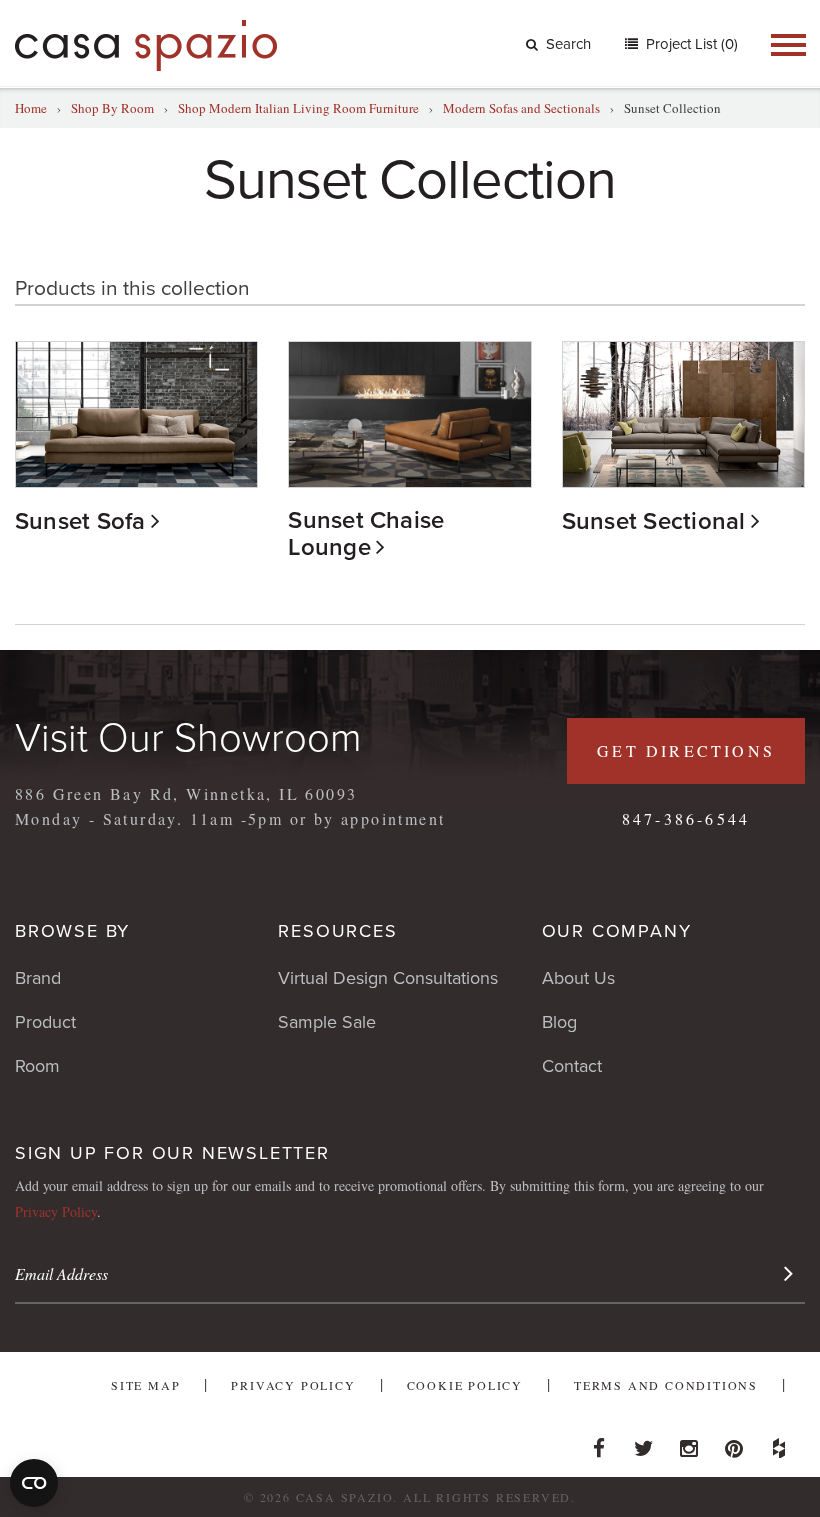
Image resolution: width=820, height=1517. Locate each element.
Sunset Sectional (654, 521)
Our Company (617, 931)
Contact (572, 1066)
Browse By (72, 931)
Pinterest (734, 1443)
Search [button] (568, 44)
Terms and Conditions (666, 1385)
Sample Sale (327, 1022)
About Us (578, 978)
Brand (38, 978)
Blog (559, 1022)
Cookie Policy (465, 1385)
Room (37, 1066)
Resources (337, 931)
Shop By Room (112, 108)
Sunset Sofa (80, 521)
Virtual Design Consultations (388, 978)
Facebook (599, 1443)
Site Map (145, 1385)
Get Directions (686, 750)
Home (31, 108)
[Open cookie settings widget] (34, 1483)
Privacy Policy (56, 1211)
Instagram (689, 1443)
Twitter (644, 1443)
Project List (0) (690, 44)
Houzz (779, 1443)
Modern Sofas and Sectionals (521, 108)
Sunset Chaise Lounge (366, 534)
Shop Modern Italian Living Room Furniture (298, 108)
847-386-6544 (686, 818)
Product (45, 1022)
